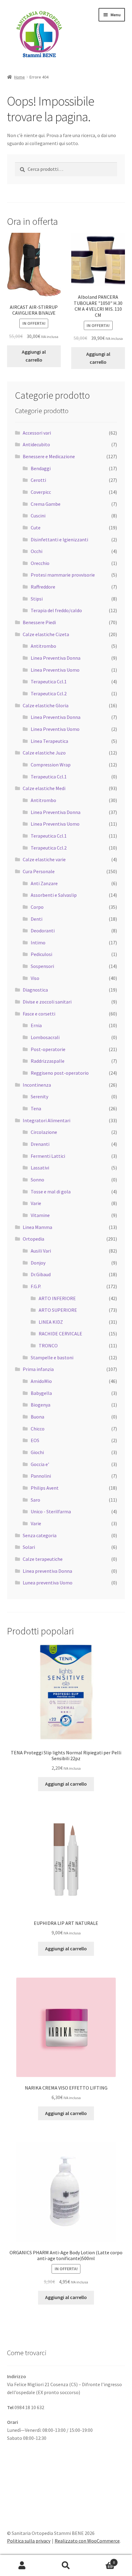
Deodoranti (43, 931)
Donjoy (38, 1263)
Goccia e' (40, 1464)
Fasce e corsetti (39, 1014)
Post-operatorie (48, 1049)
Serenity (39, 1096)
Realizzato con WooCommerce (87, 2541)
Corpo (37, 907)
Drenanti (40, 1144)
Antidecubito (36, 444)
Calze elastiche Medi (44, 788)
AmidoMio (41, 1381)
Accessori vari (37, 433)
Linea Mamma (37, 1227)
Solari (29, 1547)
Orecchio (40, 563)
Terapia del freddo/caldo (56, 610)
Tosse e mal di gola (51, 1192)
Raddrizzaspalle (48, 1061)
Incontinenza (37, 1085)
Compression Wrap (51, 765)
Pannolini (41, 1476)
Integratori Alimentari (47, 1120)
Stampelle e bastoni (52, 1357)
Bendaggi (41, 468)
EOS (35, 1440)
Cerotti (38, 480)
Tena (36, 1108)
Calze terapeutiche (43, 1559)
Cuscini (38, 516)
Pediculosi (41, 954)
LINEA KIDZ (51, 1322)
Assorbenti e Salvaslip (54, 895)
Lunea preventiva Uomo (48, 1583)
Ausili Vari (41, 1251)
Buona (37, 1417)
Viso (35, 978)
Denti (37, 919)
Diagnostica (35, 990)
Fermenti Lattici (48, 1156)
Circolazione (44, 1132)
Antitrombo (43, 646)
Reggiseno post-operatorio (60, 1073)
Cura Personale (39, 871)
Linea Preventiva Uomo (55, 670)
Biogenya (41, 1405)
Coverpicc (41, 492)
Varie (36, 1203)
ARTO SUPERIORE (58, 1310)
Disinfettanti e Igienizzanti (59, 539)
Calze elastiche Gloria (46, 705)
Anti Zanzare (44, 883)
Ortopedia (33, 1239)
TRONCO (48, 1346)
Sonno (37, 1180)
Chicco (38, 1429)
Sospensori (42, 966)
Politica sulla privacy (29, 2541)
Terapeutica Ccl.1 (49, 681)
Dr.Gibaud (41, 1274)
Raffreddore (43, 587)
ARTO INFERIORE (57, 1298)
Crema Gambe (46, 504)
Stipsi (37, 599)
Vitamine (40, 1215)
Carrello (102, 2560)
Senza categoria (40, 1535)
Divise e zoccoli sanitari (47, 1002)
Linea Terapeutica (49, 741)
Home (19, 77)
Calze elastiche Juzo (44, 753)
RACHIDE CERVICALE (60, 1334)
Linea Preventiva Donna (56, 658)
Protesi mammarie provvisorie (63, 575)
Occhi (37, 551)
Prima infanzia (38, 1369)
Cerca (66, 2566)
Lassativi (40, 1168)
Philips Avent (45, 1488)
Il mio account (22, 2566)
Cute (36, 528)
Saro (35, 1500)
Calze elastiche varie (44, 859)
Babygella (41, 1393)
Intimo (38, 942)
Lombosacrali (45, 1037)
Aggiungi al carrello (34, 356)
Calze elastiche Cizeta (46, 634)
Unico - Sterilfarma (51, 1511)
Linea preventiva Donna (47, 1571)
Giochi (37, 1452)
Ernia (36, 1025)
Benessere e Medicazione (49, 456)
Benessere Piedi (39, 622)
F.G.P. (36, 1286)
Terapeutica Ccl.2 (49, 693)
